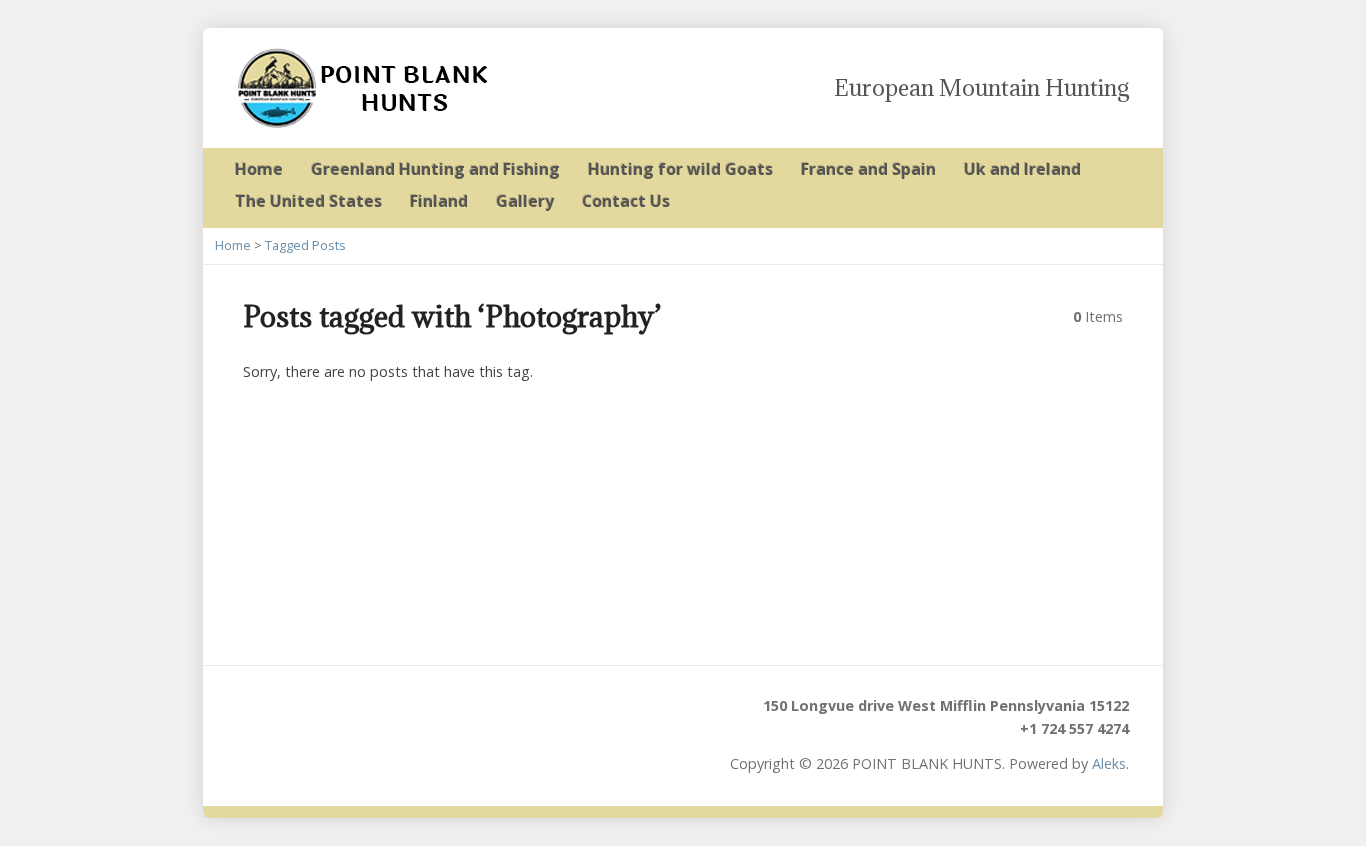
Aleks (1109, 763)
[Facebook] (329, 716)
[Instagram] (491, 716)
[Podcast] (275, 716)
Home (259, 169)
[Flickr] (464, 716)
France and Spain (868, 169)
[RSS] (248, 716)
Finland (439, 201)
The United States (308, 201)
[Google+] (356, 716)
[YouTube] (410, 716)
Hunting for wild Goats (680, 169)
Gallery (525, 201)
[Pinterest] (383, 716)
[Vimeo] (437, 716)
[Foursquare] (518, 716)
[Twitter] (302, 716)
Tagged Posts (305, 245)
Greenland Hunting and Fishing (435, 169)
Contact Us (626, 201)
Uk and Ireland (1022, 169)
